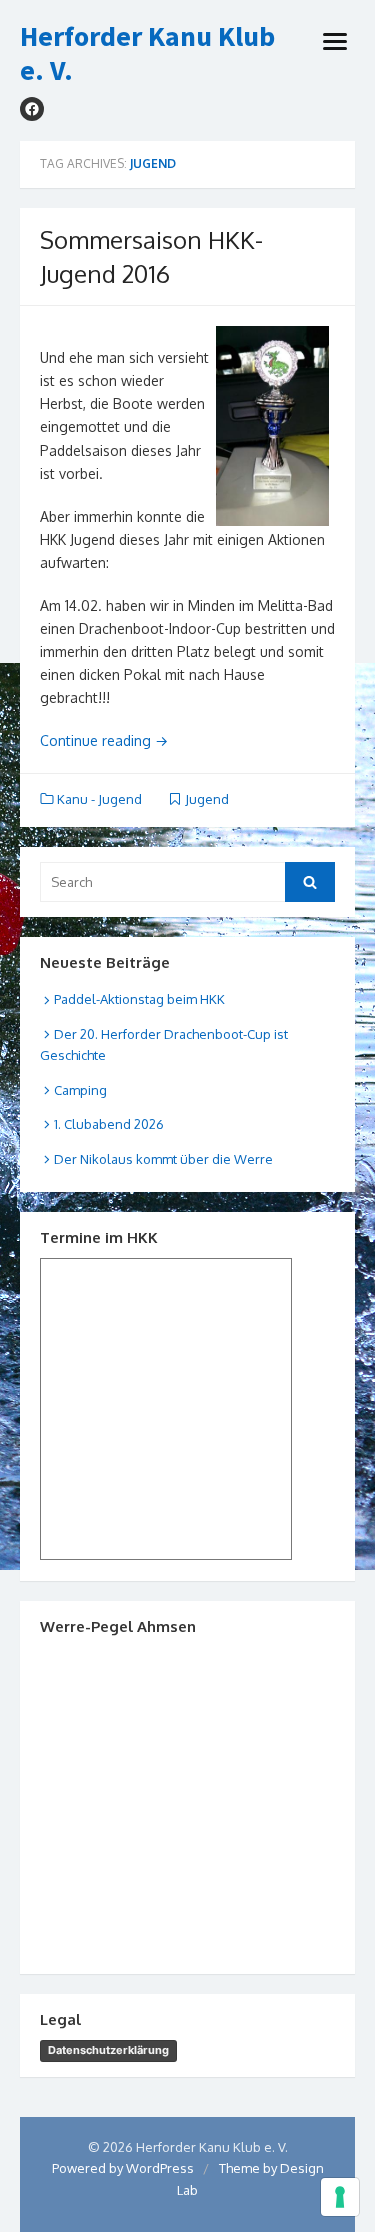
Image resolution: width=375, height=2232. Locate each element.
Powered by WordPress (123, 2168)
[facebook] (32, 109)
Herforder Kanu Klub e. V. (147, 53)
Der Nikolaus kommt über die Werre (163, 1159)
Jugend (207, 799)
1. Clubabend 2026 (109, 1124)
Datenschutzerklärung (108, 2050)
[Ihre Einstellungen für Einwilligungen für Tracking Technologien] (340, 2197)
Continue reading (104, 740)
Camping (80, 1090)
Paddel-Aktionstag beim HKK (139, 999)
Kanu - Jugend (99, 799)
